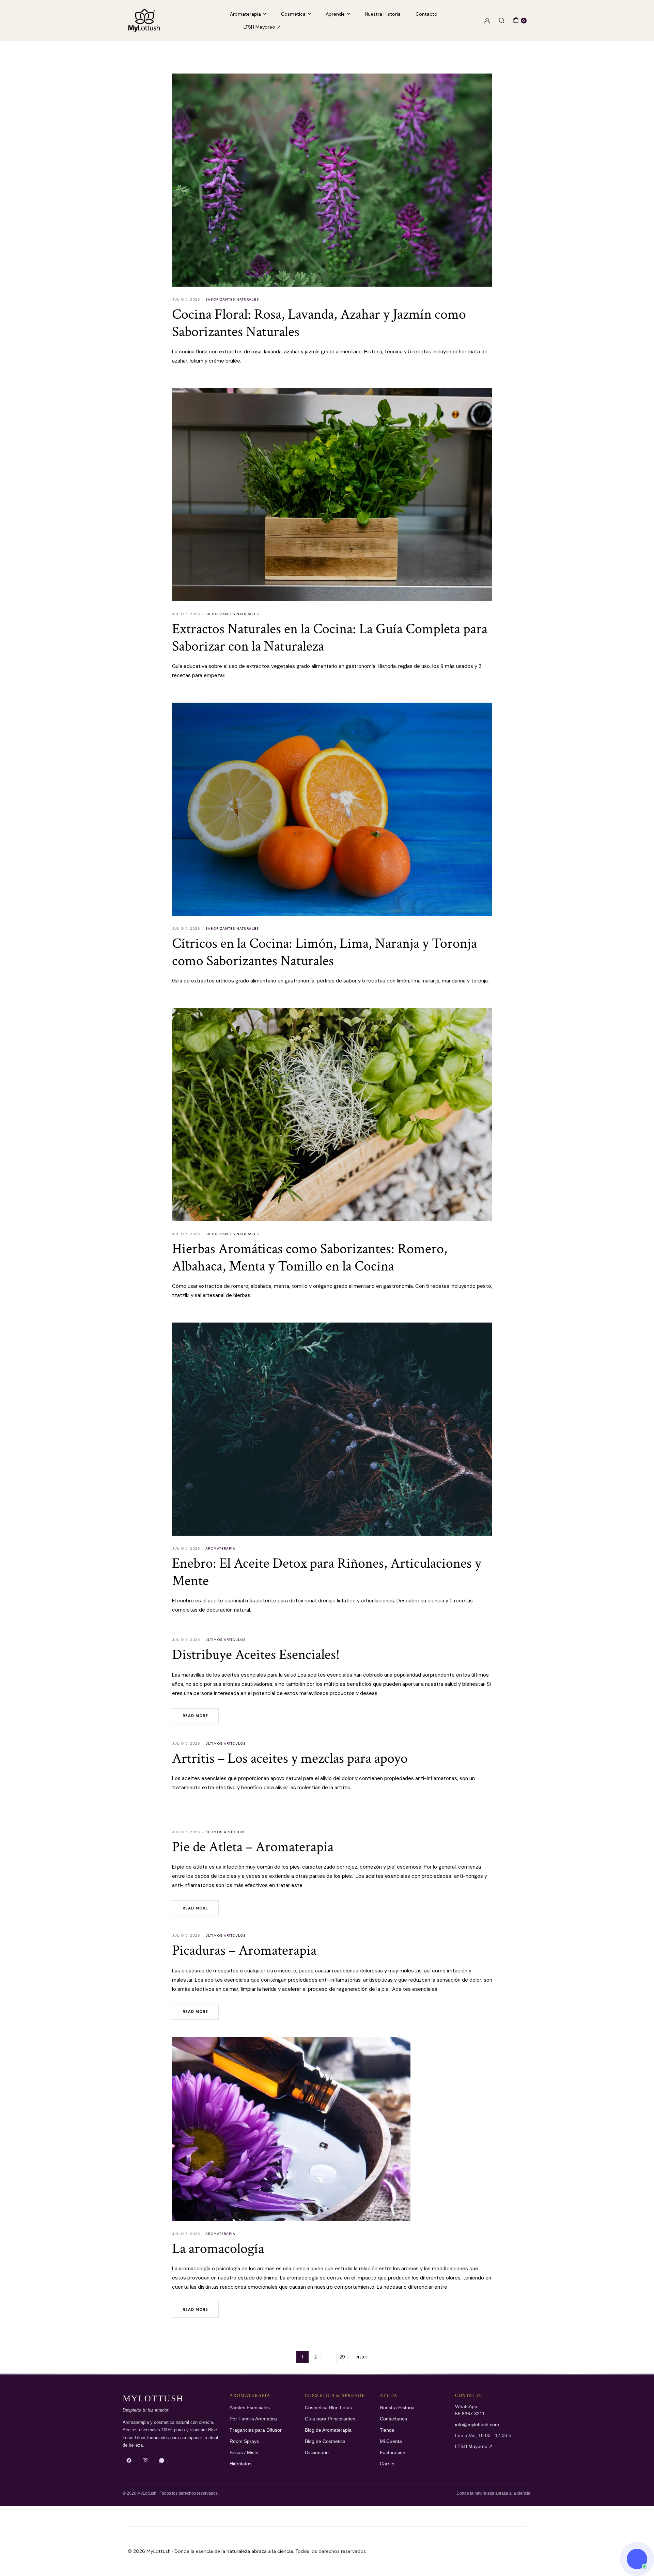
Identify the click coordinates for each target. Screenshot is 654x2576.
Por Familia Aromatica (253, 2419)
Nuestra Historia (383, 14)
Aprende (335, 14)
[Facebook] (129, 2461)
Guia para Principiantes (330, 2419)
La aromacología (218, 2249)
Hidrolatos (240, 2464)
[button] (637, 2559)
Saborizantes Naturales (232, 299)
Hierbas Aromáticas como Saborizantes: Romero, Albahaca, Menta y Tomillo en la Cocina (310, 1257)
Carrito (387, 2464)
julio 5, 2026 (186, 299)
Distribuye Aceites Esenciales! (256, 1655)
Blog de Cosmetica (325, 2441)
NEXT (362, 2357)
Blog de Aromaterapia (328, 2430)
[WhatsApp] (161, 2461)
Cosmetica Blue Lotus (328, 2408)
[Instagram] (145, 2461)
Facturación (393, 2453)
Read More (195, 1716)
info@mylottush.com (477, 2425)
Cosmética (293, 14)
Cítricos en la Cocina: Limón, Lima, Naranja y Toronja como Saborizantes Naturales (324, 952)
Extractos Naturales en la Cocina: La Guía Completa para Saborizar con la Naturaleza (330, 637)
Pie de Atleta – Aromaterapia (253, 1847)
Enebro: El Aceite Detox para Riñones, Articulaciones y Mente (327, 1572)
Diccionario (317, 2453)
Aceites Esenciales (250, 2408)
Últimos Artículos (225, 1640)
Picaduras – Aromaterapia (244, 1950)
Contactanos (393, 2419)
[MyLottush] (144, 20)
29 (342, 2357)
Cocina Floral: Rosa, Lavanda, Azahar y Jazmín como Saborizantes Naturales (319, 323)
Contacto (426, 14)
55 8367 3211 (470, 2414)
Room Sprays (244, 2441)
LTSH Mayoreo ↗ (262, 27)
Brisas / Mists (244, 2453)
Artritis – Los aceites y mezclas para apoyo (290, 1758)
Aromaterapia (245, 14)
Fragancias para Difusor (256, 2430)
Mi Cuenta (391, 2441)
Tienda (387, 2430)
